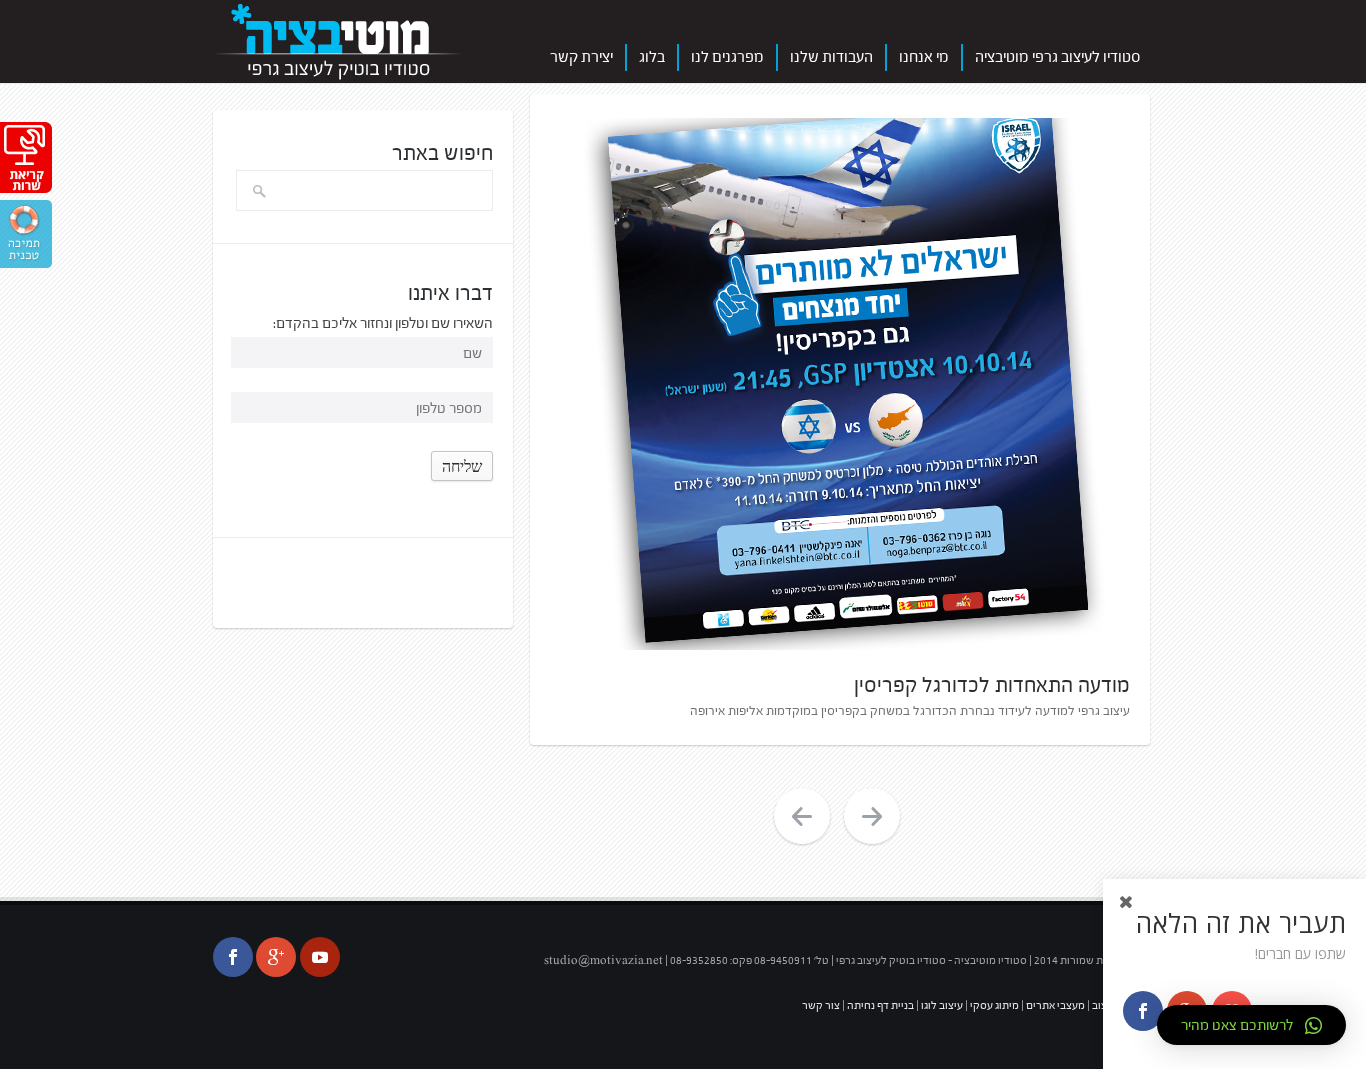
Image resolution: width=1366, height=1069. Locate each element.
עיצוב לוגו (941, 1005)
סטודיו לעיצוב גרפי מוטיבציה (1058, 56)
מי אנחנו (924, 56)
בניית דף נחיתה (879, 1005)
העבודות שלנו (831, 56)
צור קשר (821, 1005)
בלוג (652, 56)
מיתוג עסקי (994, 1005)
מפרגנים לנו (727, 56)
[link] (27, 181)
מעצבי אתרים (1054, 1005)
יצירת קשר (581, 56)
